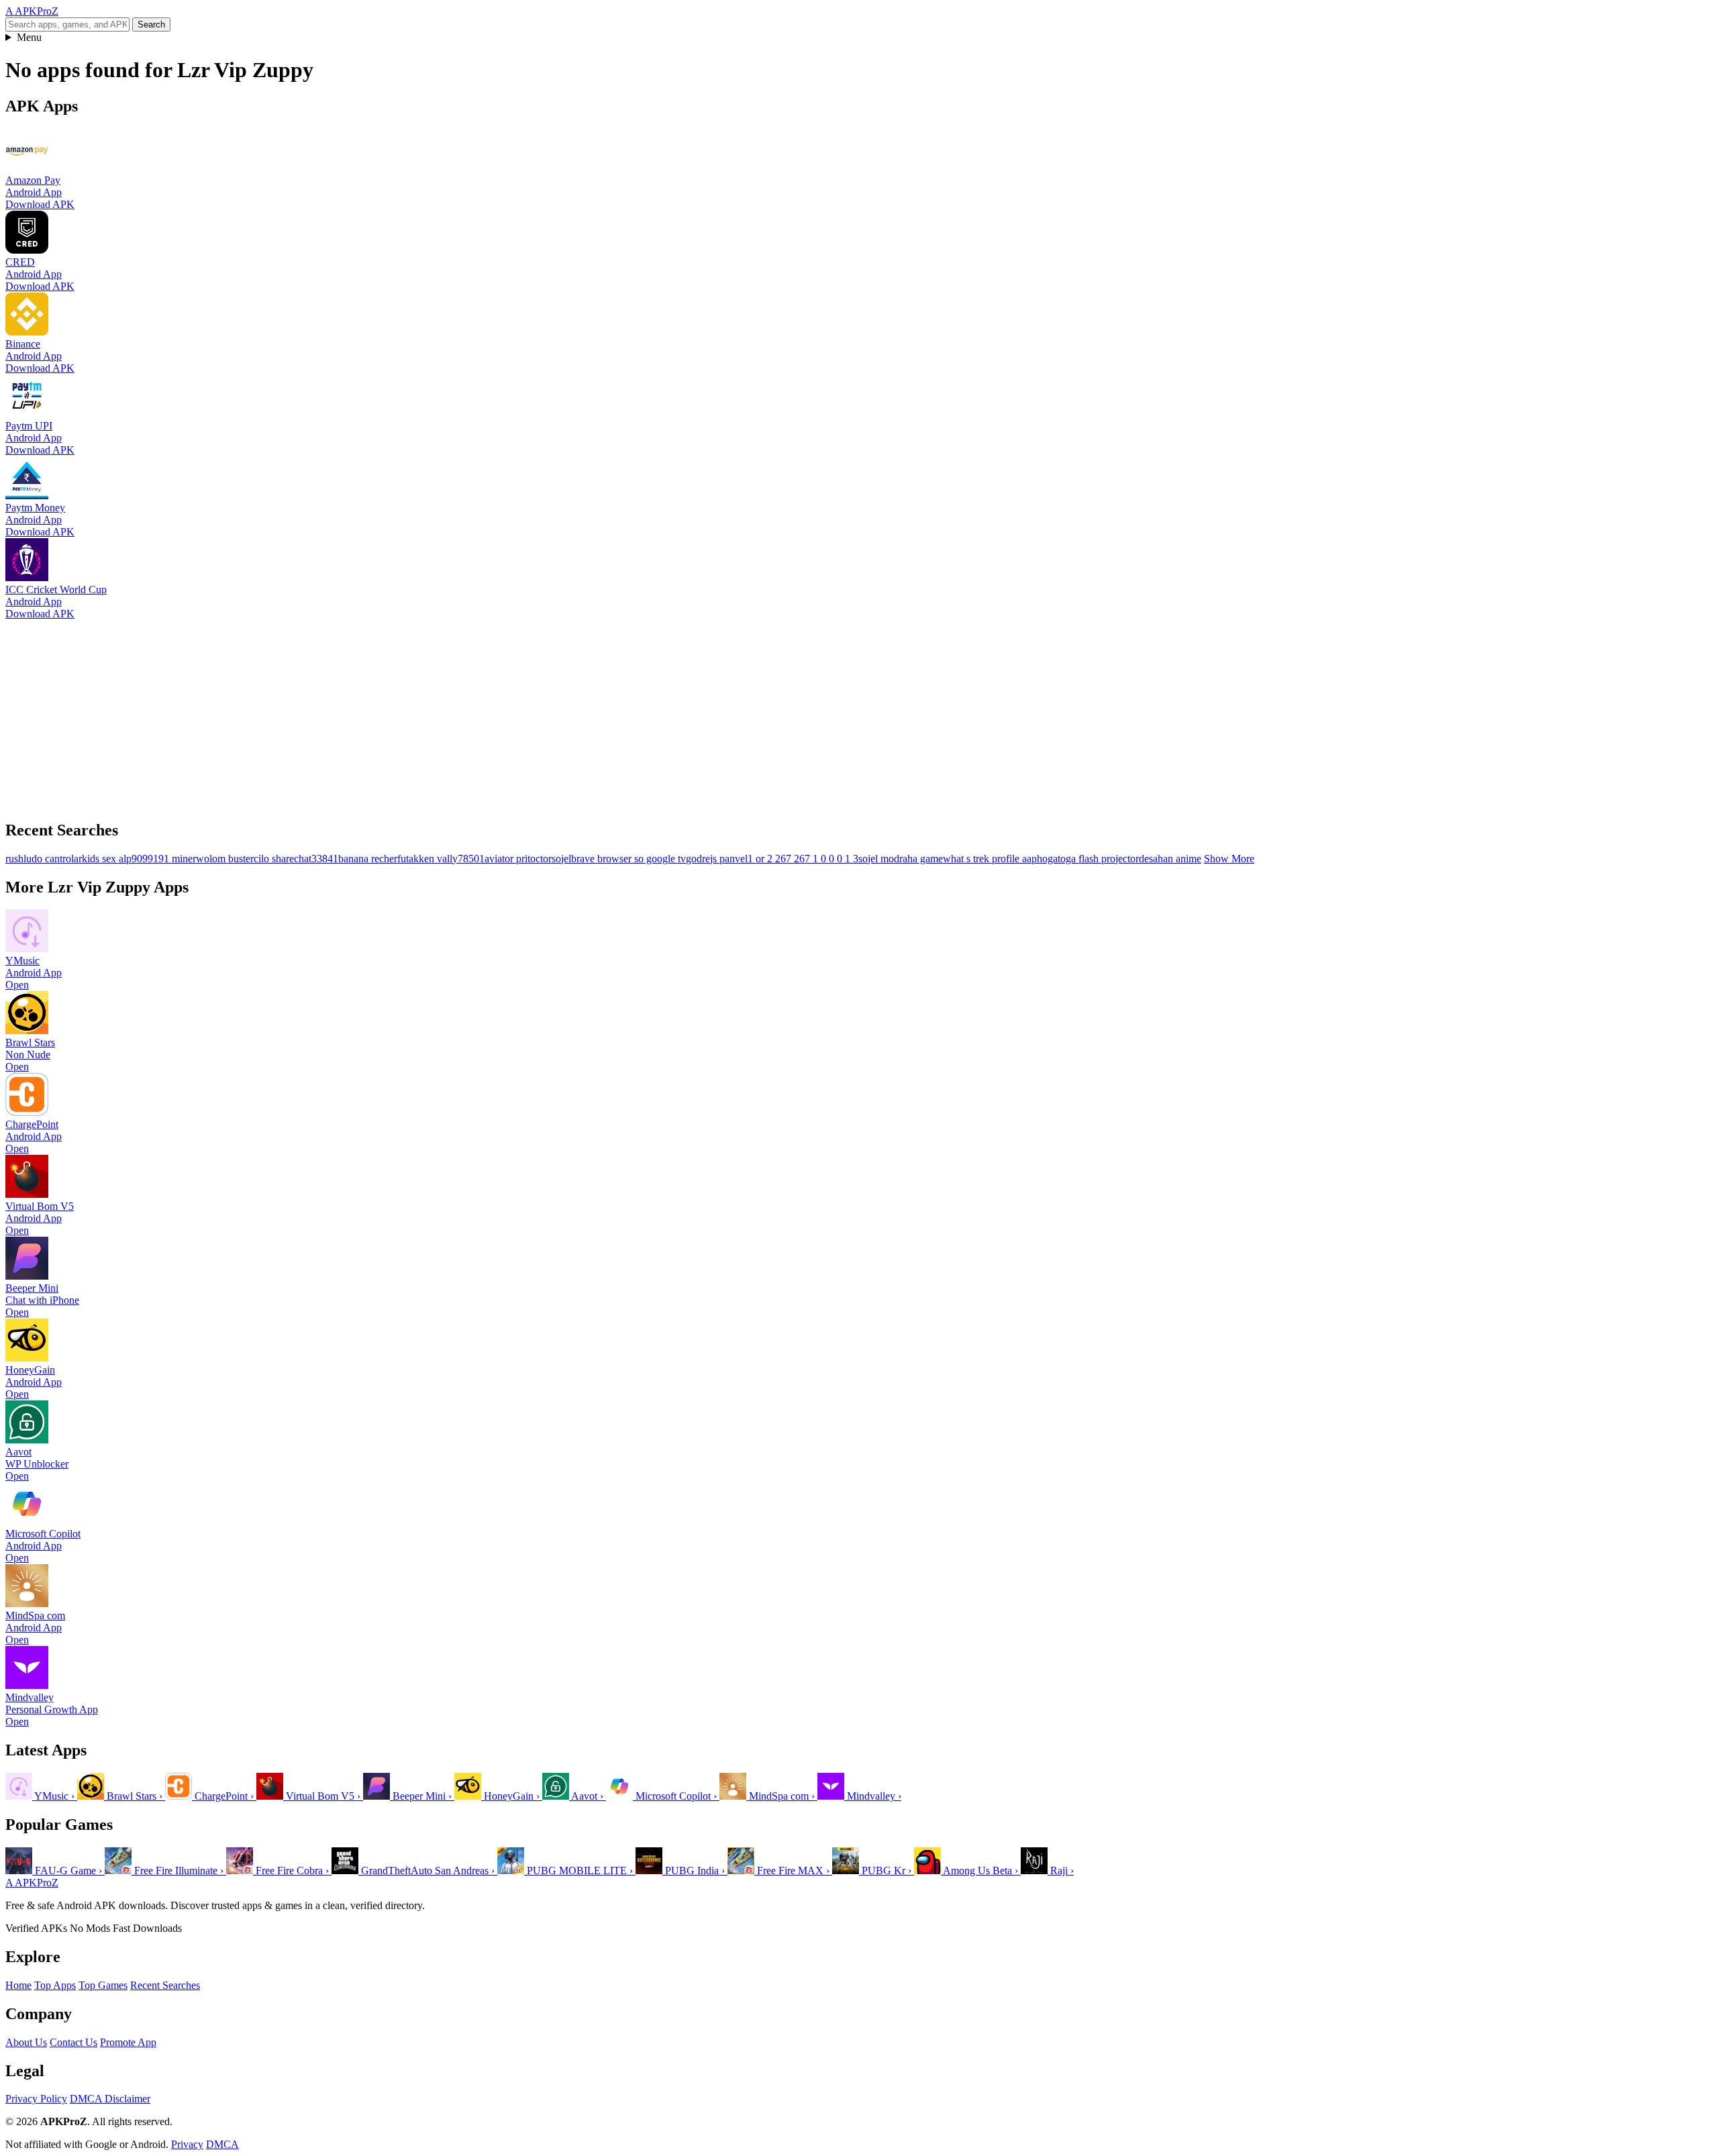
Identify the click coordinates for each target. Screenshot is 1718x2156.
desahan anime (1170, 859)
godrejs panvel (717, 859)
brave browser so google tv (628, 859)
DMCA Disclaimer (110, 2099)
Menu (29, 37)
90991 (145, 859)
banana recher (368, 859)
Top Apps (55, 1985)
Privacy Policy (36, 2099)
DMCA (222, 2144)
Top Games (103, 1985)
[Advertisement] (408, 714)
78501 (471, 859)
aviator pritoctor (518, 859)
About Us (26, 2042)
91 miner (177, 859)
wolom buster (225, 859)
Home (18, 1985)
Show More (1229, 859)
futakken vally (427, 859)
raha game (921, 859)
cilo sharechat (283, 859)
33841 (325, 859)
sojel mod (879, 859)
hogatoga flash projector (1088, 859)
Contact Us (73, 2042)
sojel (561, 859)
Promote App (128, 2042)
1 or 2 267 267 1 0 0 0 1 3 (803, 859)
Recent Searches (165, 1985)
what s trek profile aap (990, 859)
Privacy (187, 2144)
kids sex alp (107, 859)
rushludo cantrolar (44, 859)
